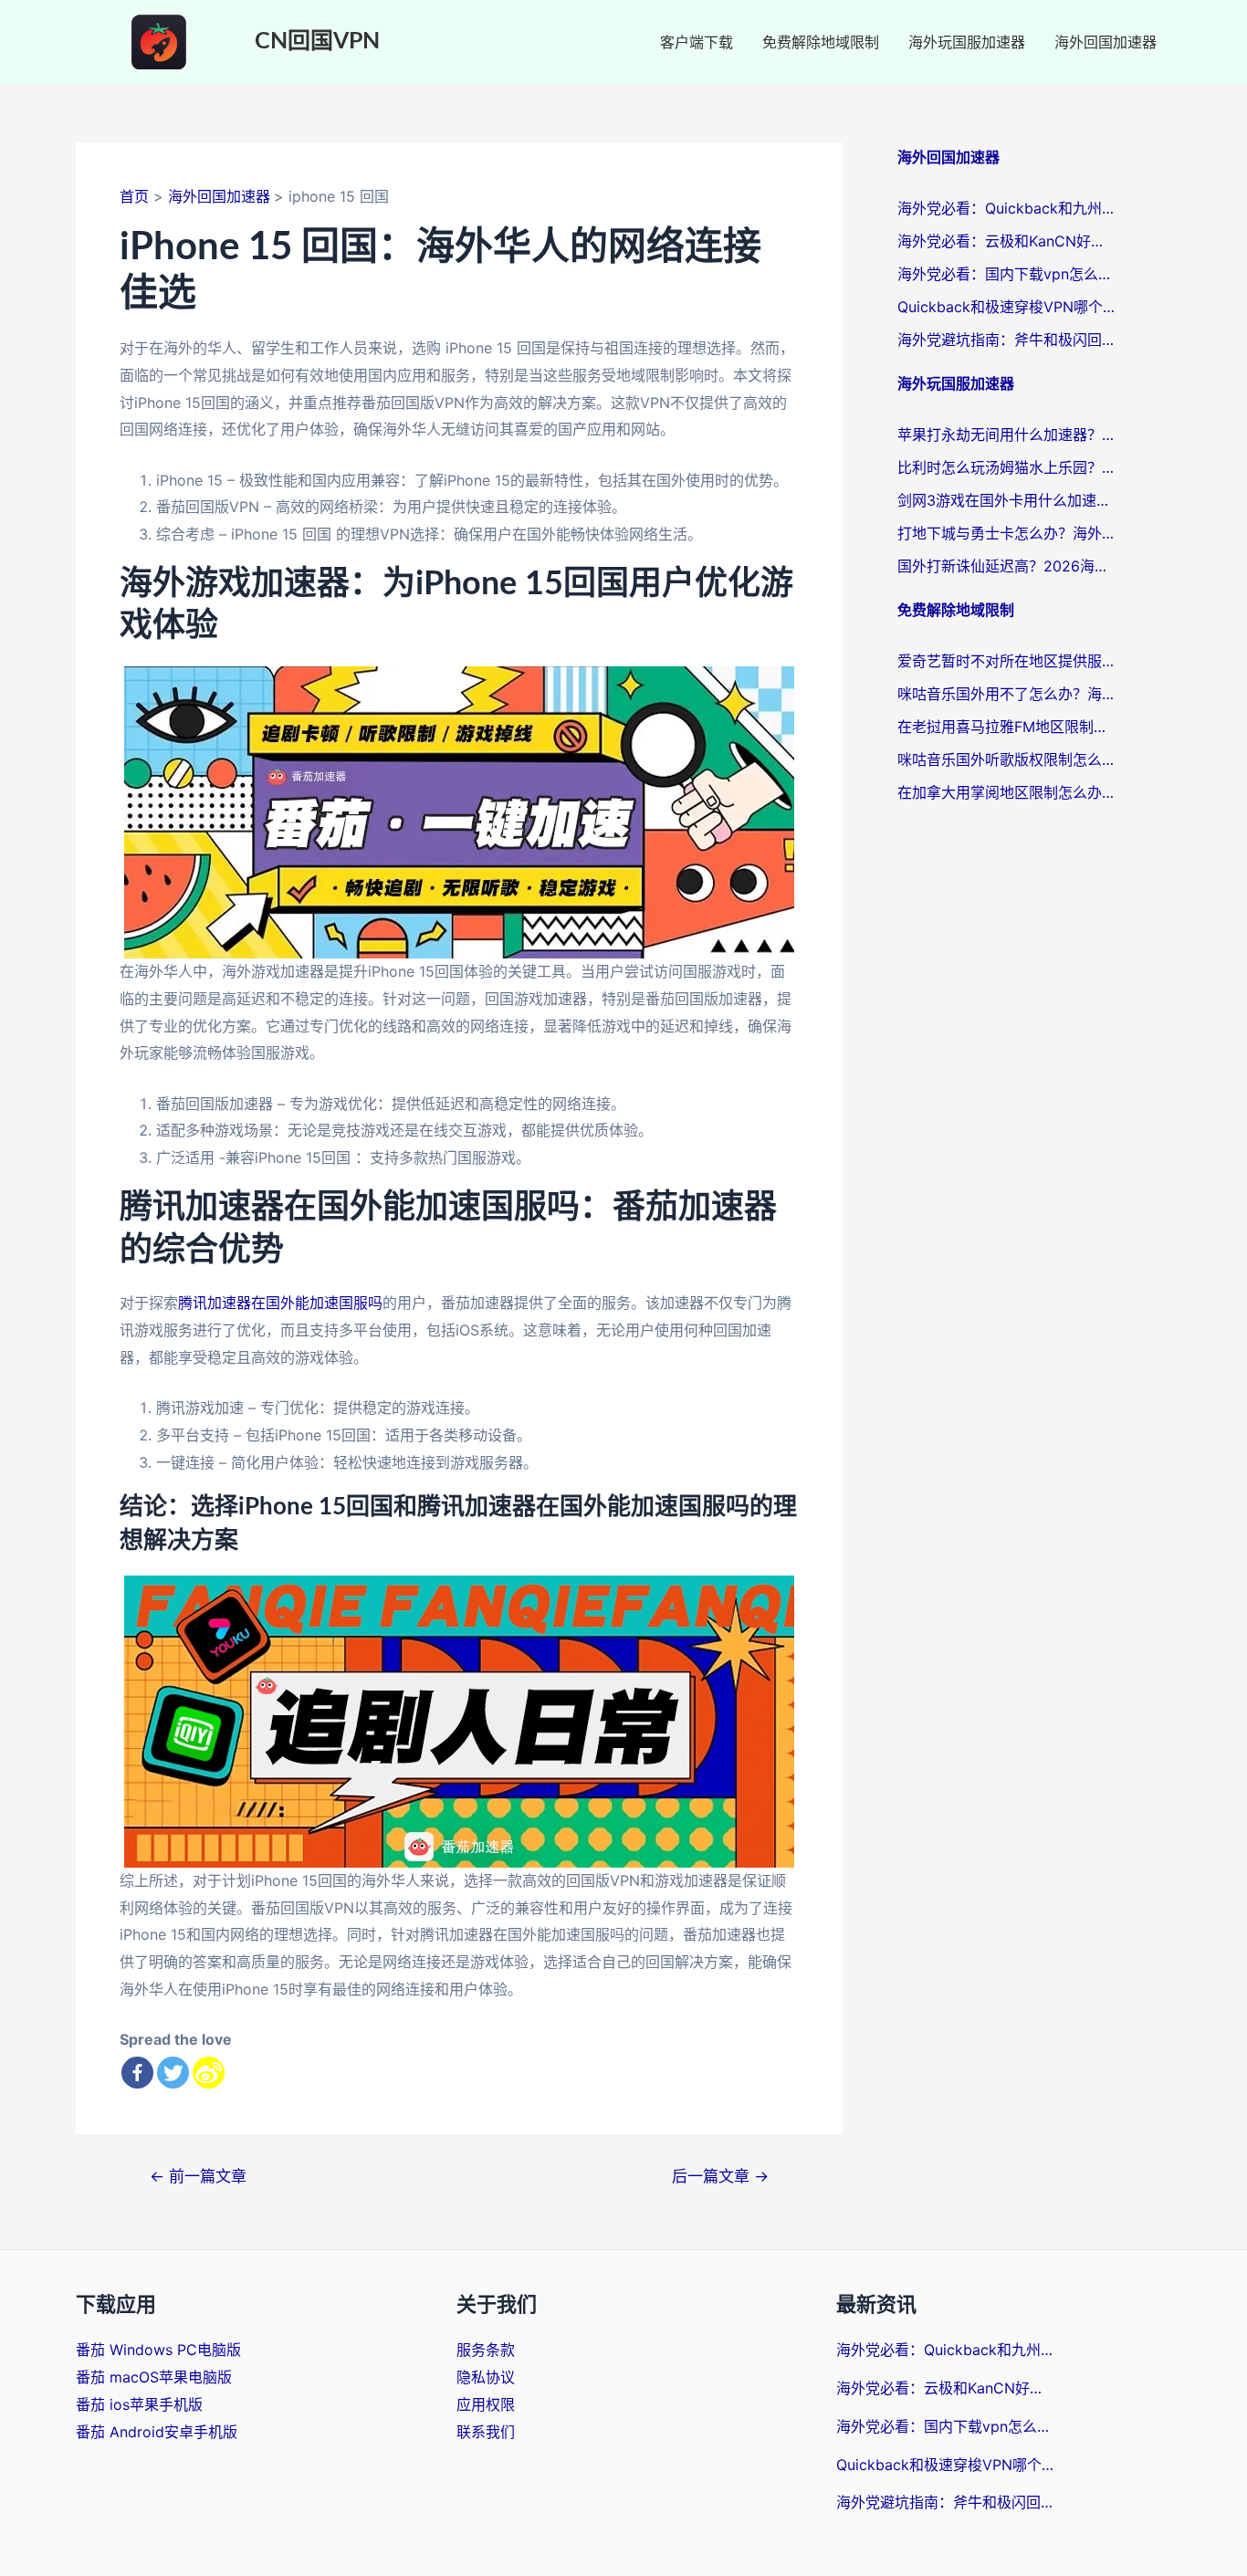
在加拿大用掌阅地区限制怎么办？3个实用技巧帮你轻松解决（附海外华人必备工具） (1007, 792)
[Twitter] (173, 2073)
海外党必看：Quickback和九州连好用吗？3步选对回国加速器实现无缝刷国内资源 (1007, 208)
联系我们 (486, 2432)
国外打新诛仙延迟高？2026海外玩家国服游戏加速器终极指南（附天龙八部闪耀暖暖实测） (1007, 566)
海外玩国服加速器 (967, 42)
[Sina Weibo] (209, 2073)
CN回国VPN (317, 42)
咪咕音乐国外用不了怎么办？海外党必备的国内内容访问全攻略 (1007, 694)
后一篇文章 (720, 2176)
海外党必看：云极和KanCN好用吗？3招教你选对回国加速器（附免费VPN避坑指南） (1007, 241)
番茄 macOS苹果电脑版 (154, 2377)
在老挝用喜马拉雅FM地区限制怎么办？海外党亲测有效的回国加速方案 (1007, 727)
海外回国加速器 (1106, 42)
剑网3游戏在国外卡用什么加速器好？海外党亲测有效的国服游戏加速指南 (1007, 500)
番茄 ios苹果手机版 (139, 2404)
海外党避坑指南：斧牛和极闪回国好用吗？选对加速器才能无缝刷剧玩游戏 (1007, 340)
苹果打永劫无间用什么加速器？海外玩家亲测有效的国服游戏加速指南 (1007, 435)
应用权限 (486, 2404)
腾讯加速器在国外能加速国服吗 (280, 1303)
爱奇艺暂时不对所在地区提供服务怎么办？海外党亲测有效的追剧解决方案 (1007, 661)
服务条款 (486, 2350)
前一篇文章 (198, 2176)
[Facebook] (137, 2073)
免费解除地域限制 (821, 42)
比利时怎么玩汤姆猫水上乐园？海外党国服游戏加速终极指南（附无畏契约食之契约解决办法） (1007, 467)
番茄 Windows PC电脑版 (158, 2350)
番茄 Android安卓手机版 (157, 2432)
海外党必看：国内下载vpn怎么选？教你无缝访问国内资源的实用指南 (1007, 274)
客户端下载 (697, 42)
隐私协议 (486, 2377)
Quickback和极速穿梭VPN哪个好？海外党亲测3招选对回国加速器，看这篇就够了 (1007, 307)
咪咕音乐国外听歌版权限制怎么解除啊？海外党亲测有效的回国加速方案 (1007, 759)
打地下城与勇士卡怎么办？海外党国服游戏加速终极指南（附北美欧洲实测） (1007, 533)
